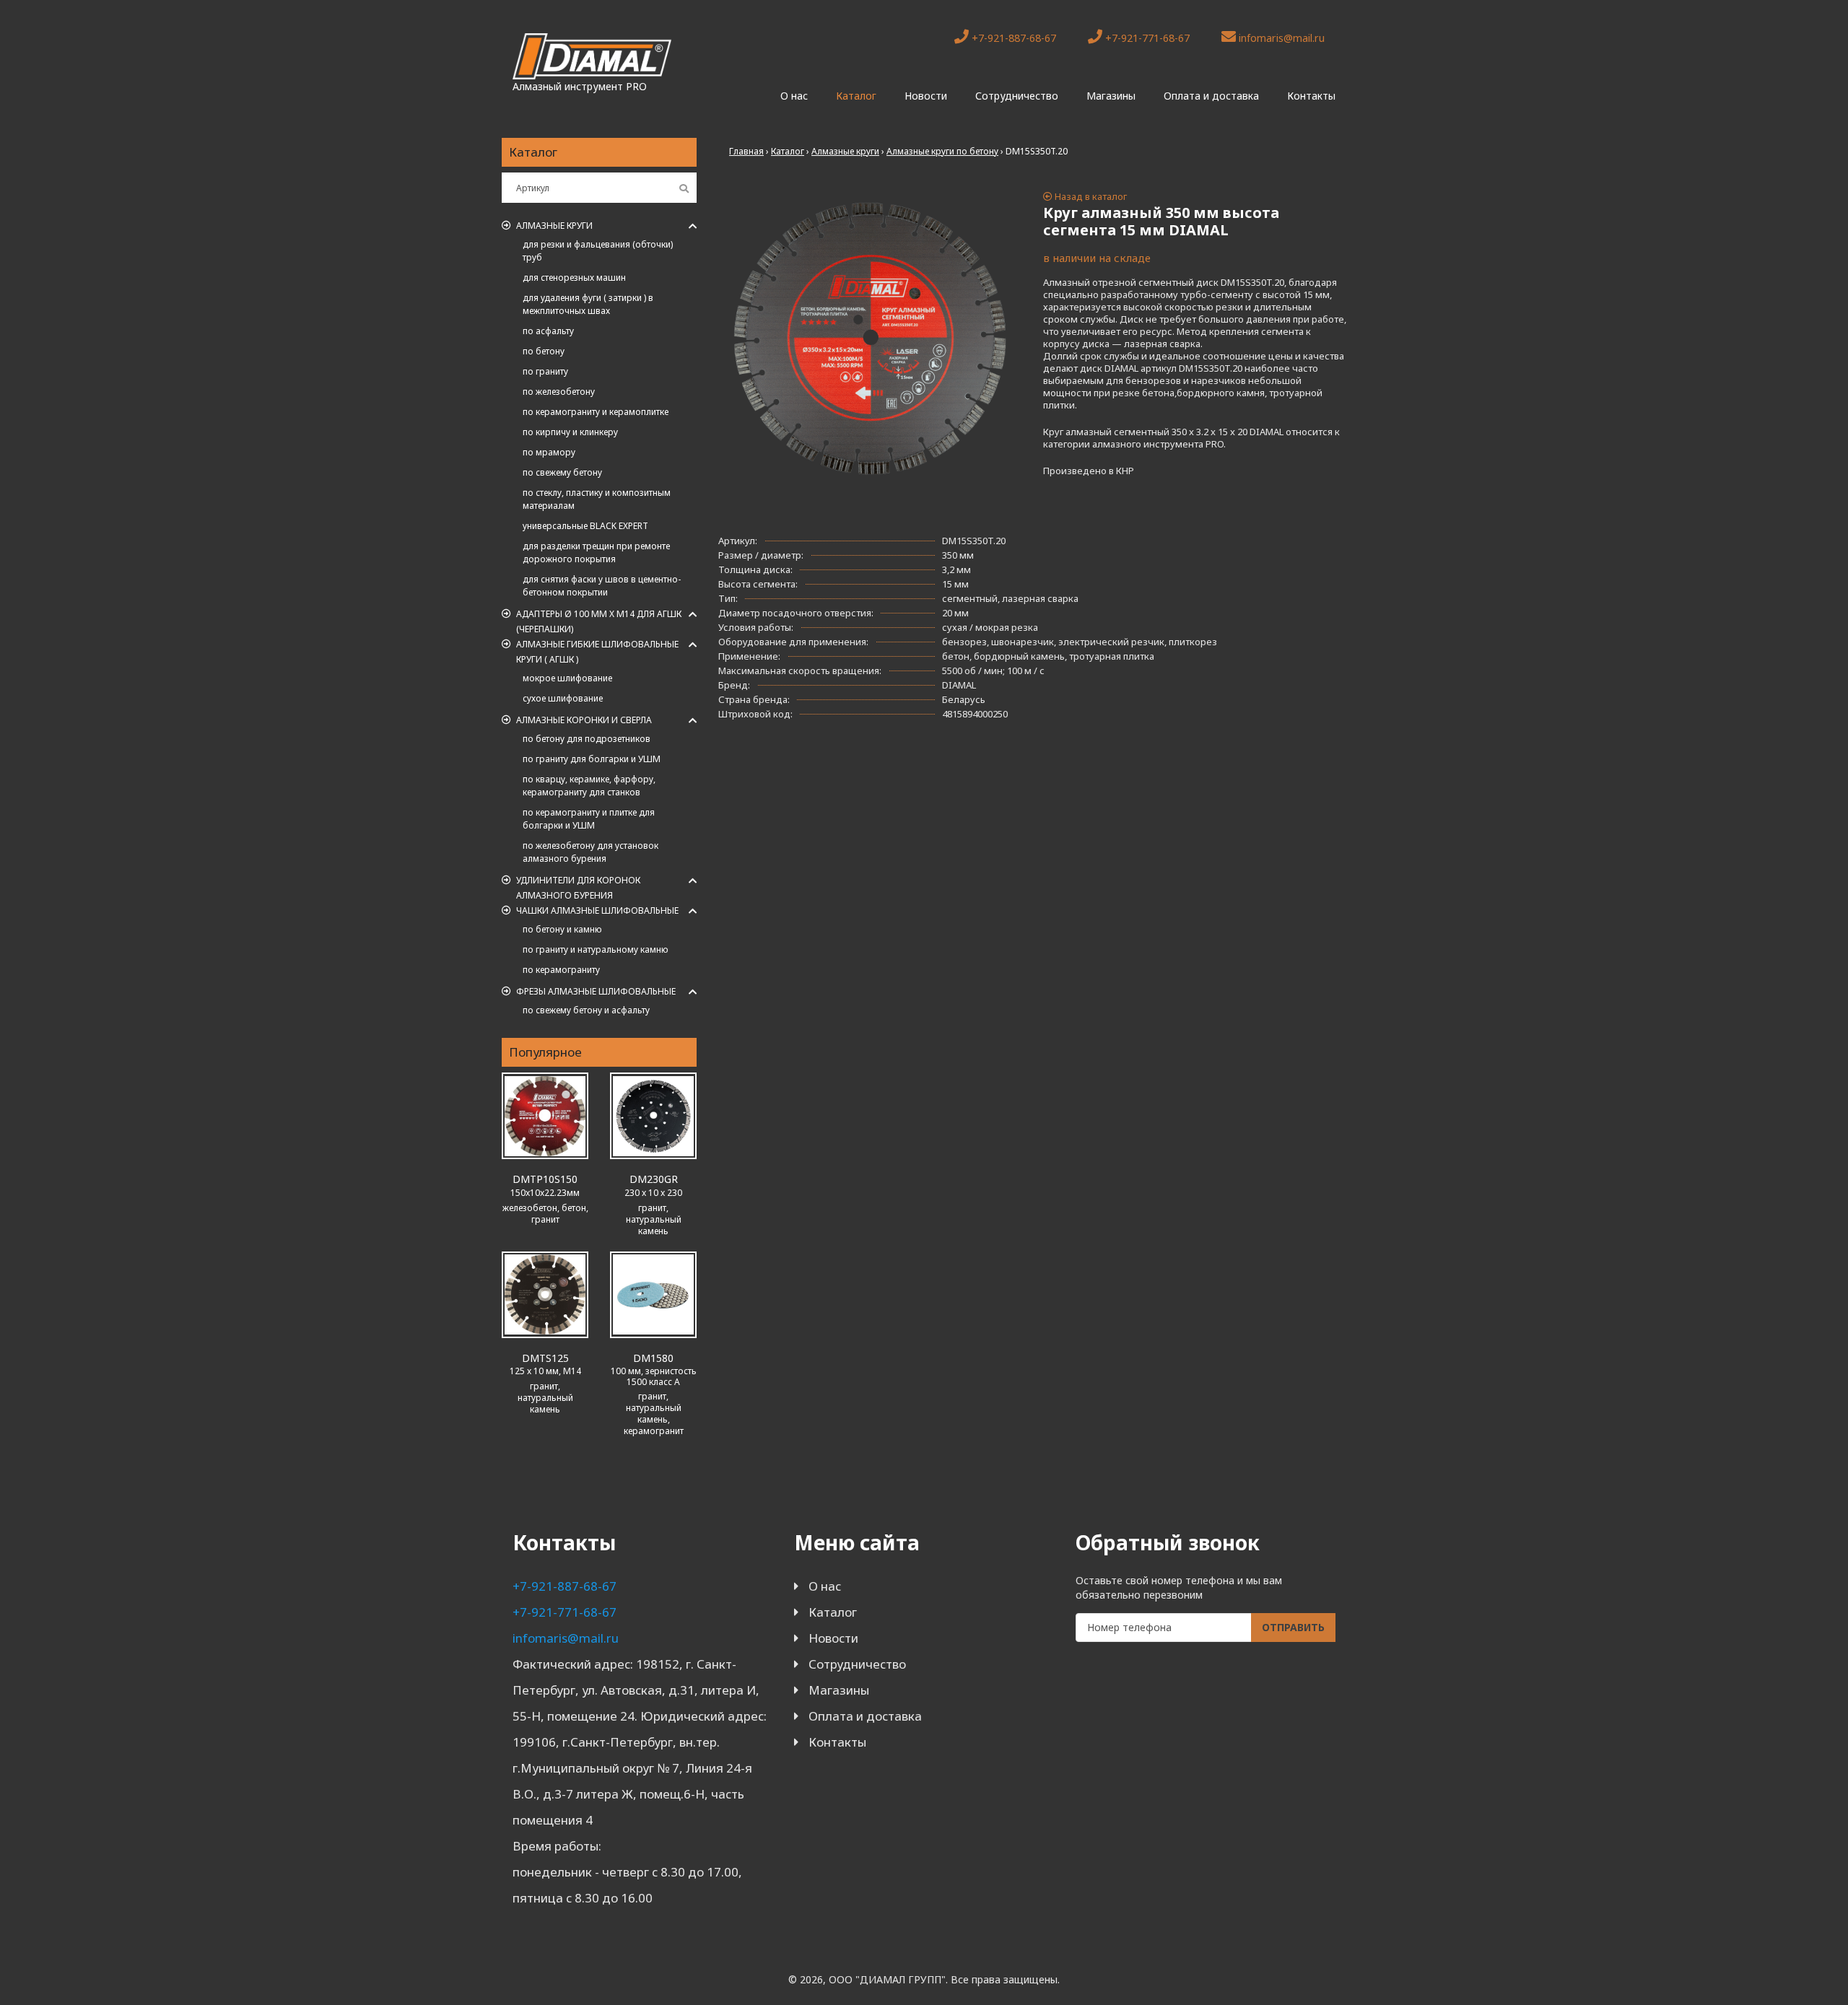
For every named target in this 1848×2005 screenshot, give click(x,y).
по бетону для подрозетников (587, 739)
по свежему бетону (562, 472)
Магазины (1111, 96)
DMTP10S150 (545, 1179)
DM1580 (653, 1358)
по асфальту (548, 331)
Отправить (1293, 1627)
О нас (794, 96)
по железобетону (559, 392)
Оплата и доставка (1211, 96)
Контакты (1311, 96)
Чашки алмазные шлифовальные (597, 910)
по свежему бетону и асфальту (586, 1010)
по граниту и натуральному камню (596, 949)
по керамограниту (561, 970)
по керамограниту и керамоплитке (596, 412)
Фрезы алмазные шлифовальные (596, 991)
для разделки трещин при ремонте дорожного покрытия (596, 552)
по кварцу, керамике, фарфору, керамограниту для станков (589, 786)
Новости (926, 96)
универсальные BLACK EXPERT (585, 526)
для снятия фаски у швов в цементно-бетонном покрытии (602, 586)
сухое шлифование (563, 698)
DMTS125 (545, 1358)
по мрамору (549, 452)
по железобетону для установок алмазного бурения (590, 852)
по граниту (545, 371)
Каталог (856, 96)
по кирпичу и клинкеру (570, 432)
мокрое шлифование (567, 678)
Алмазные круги (554, 226)
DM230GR (654, 1179)
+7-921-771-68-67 (1146, 38)
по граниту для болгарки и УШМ (592, 759)
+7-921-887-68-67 (1012, 38)
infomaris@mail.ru (1280, 38)
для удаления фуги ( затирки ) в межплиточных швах (588, 304)
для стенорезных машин (574, 278)
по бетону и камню (562, 929)
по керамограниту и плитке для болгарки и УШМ (589, 819)
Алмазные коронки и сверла (584, 720)
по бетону (544, 351)
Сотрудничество (1017, 96)
